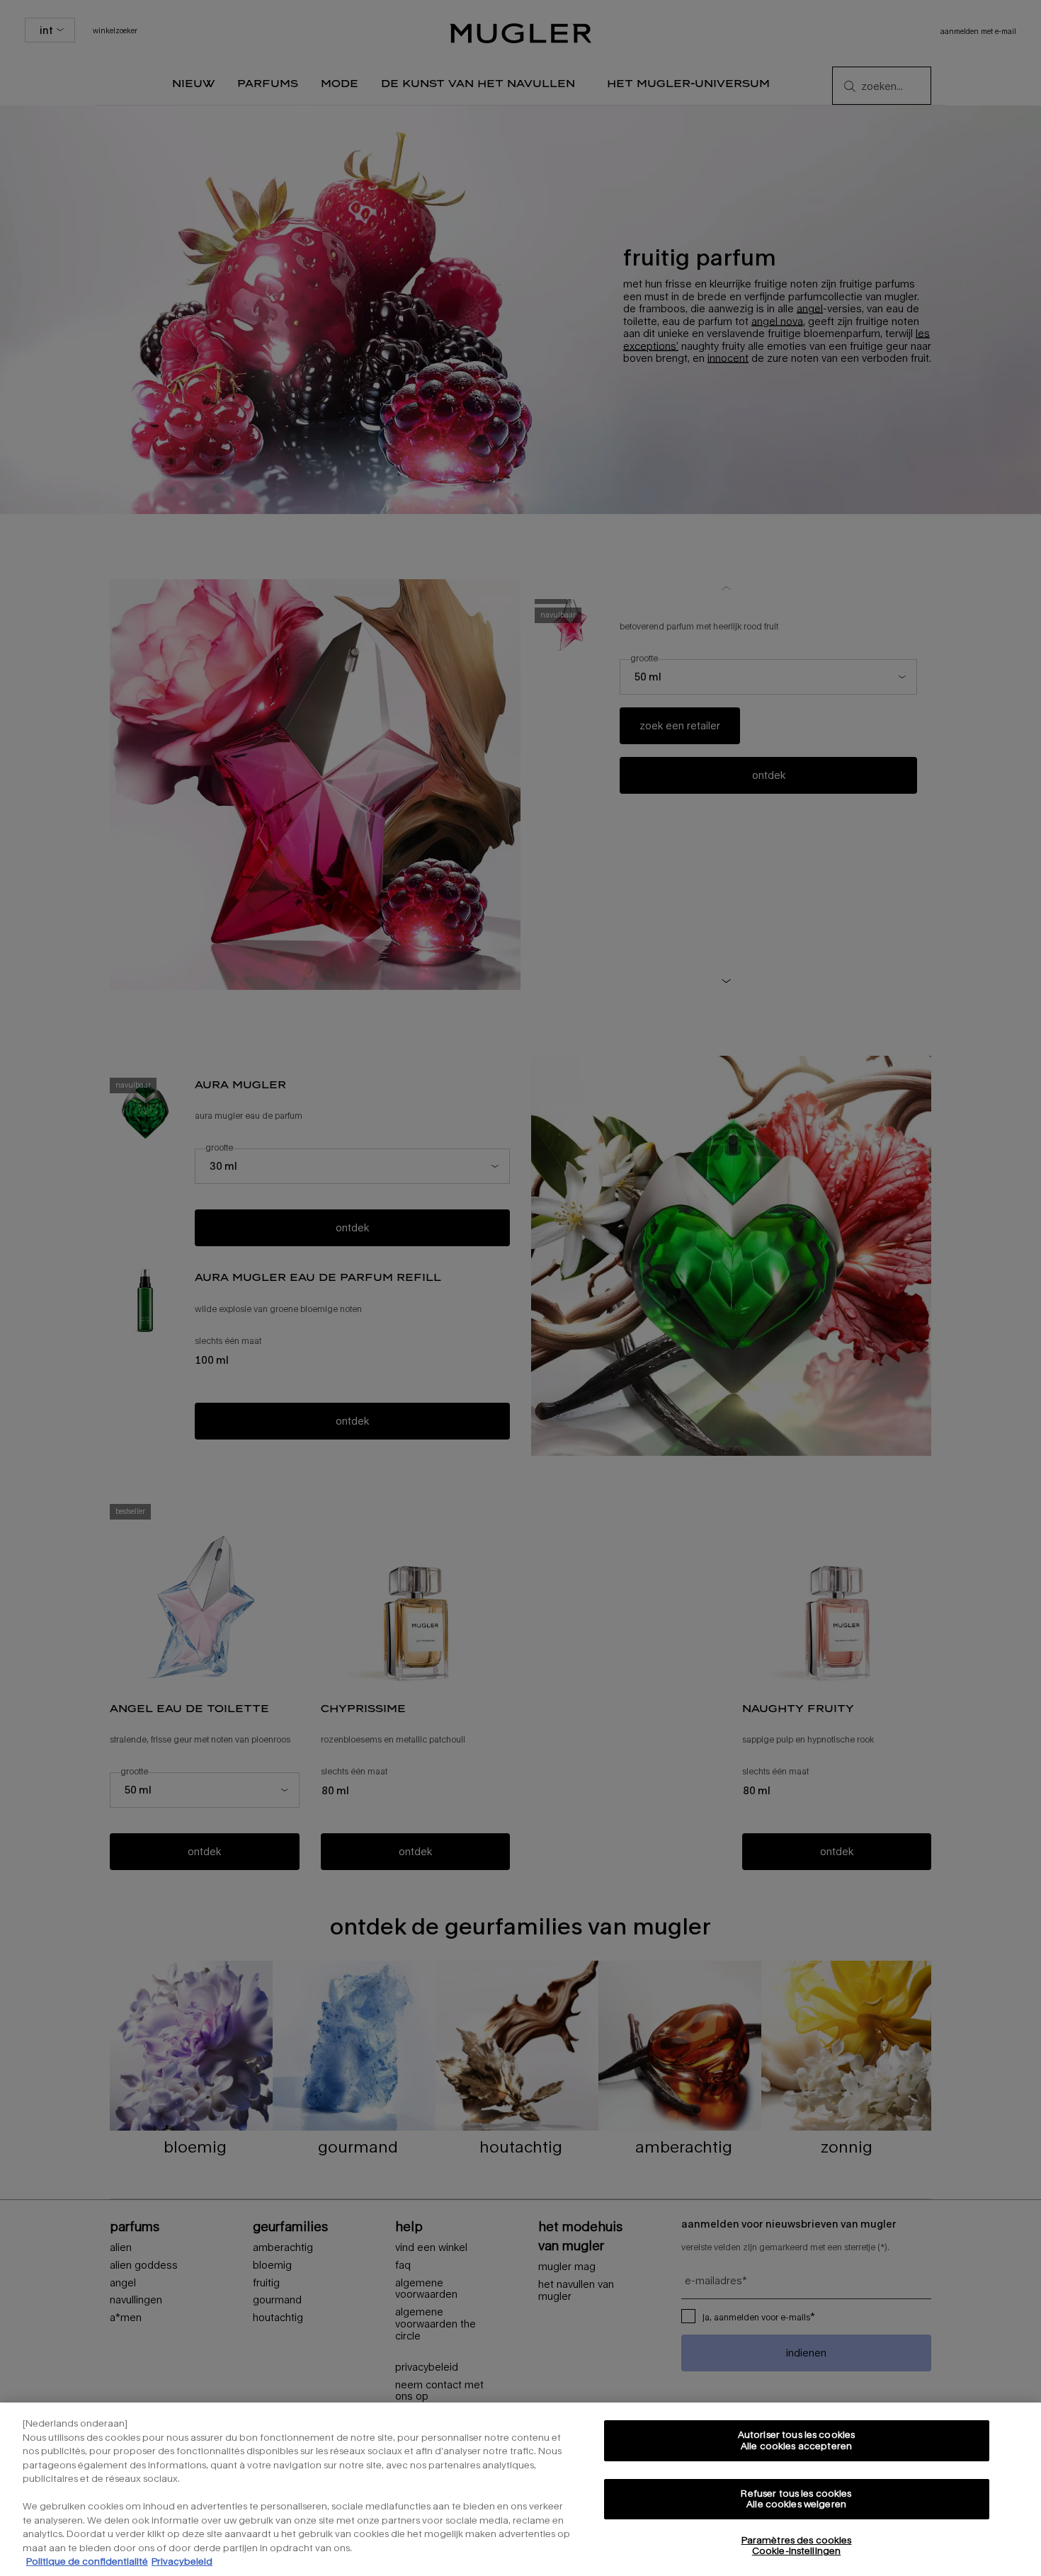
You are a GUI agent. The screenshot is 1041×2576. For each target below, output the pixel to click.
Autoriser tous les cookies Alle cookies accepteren (796, 2440)
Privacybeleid (182, 2561)
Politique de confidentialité (87, 2561)
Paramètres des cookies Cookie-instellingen (797, 2546)
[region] (520, 2489)
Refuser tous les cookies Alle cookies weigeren (796, 2499)
